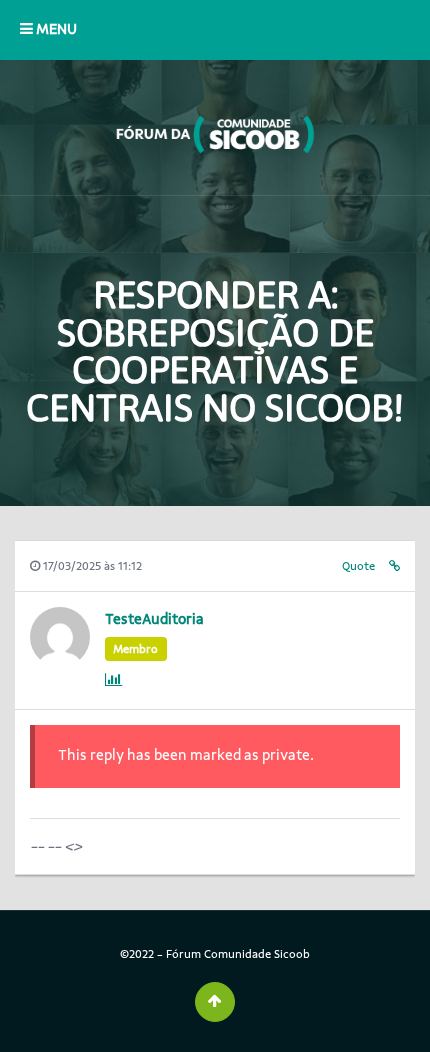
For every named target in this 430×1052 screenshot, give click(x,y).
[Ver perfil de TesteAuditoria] (60, 661)
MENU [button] (55, 29)
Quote (358, 566)
